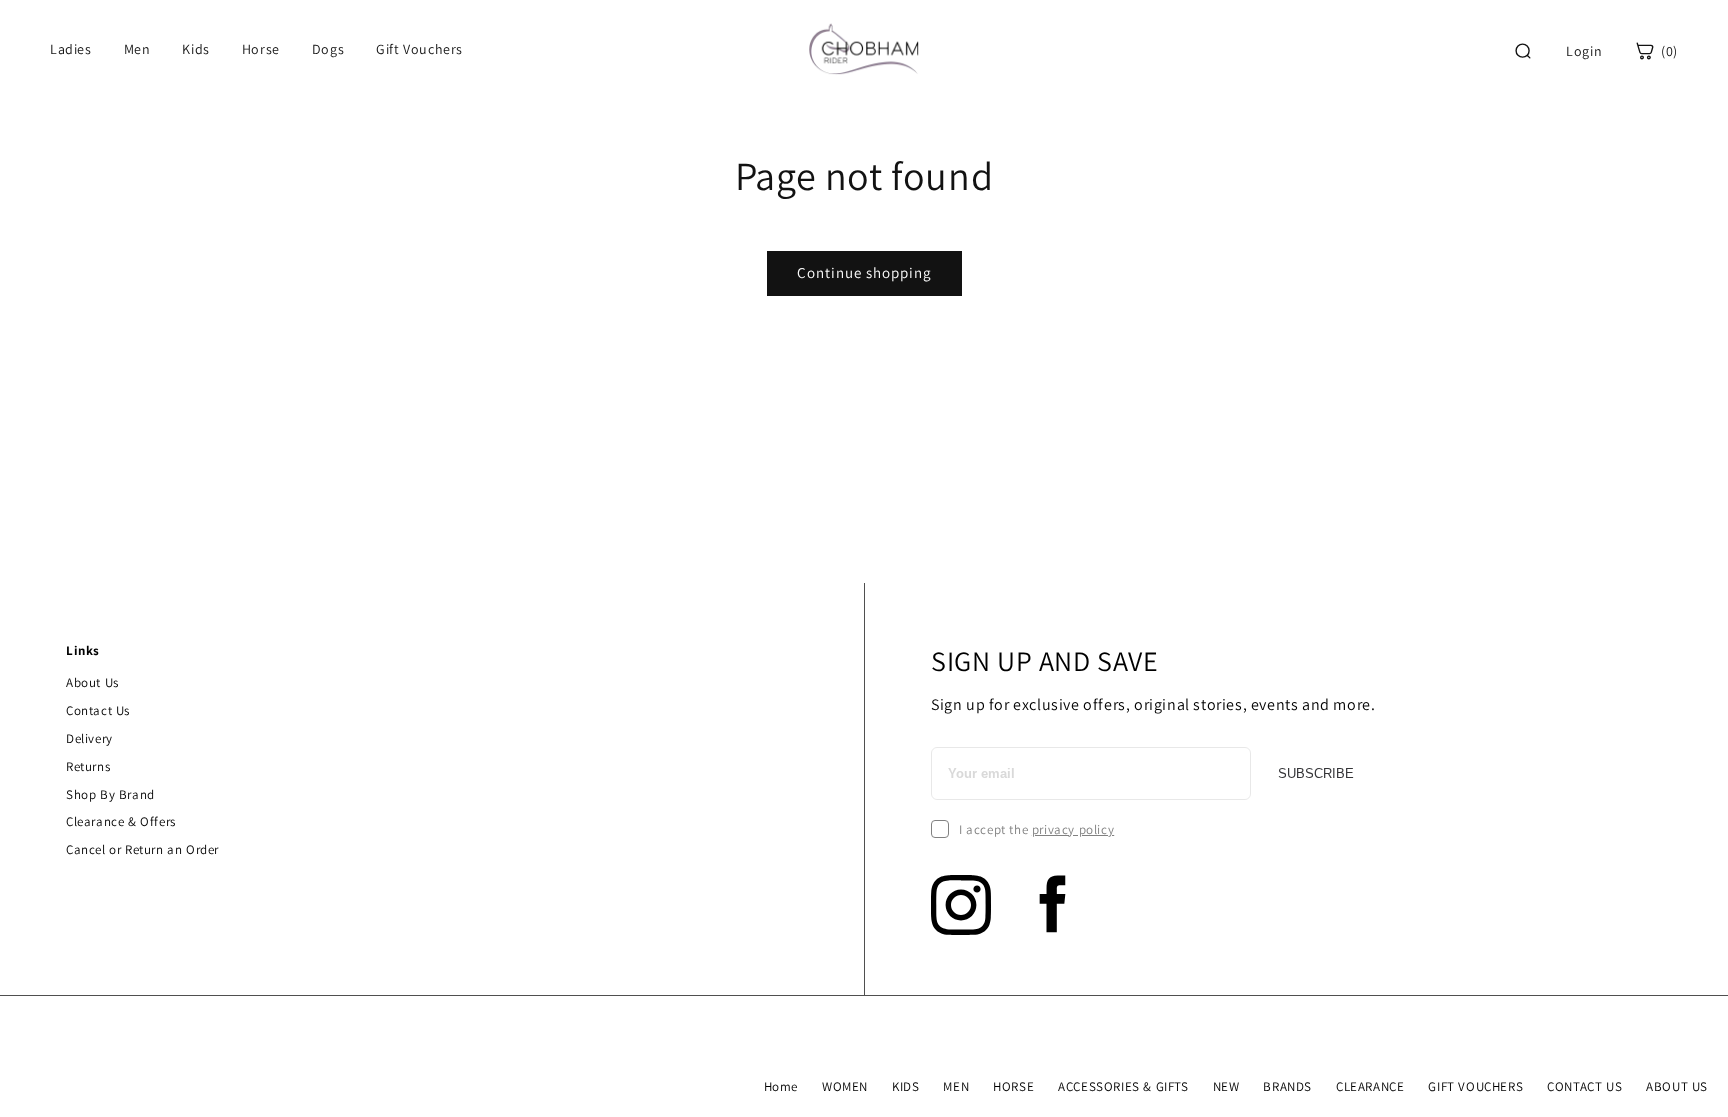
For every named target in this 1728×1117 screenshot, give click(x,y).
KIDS (905, 1086)
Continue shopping (864, 272)
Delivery (89, 738)
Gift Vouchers (419, 49)
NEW (1226, 1086)
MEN (956, 1086)
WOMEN (845, 1086)
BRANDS (1287, 1086)
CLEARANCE (1370, 1086)
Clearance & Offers (121, 821)
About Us (92, 682)
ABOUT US (1677, 1086)
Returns (88, 766)
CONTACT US (1584, 1086)
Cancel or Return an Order (142, 849)
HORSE (1013, 1086)
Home (781, 1086)
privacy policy (1073, 829)
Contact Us (98, 710)
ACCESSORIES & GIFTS (1123, 1086)
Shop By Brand (110, 794)
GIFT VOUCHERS (1475, 1086)
